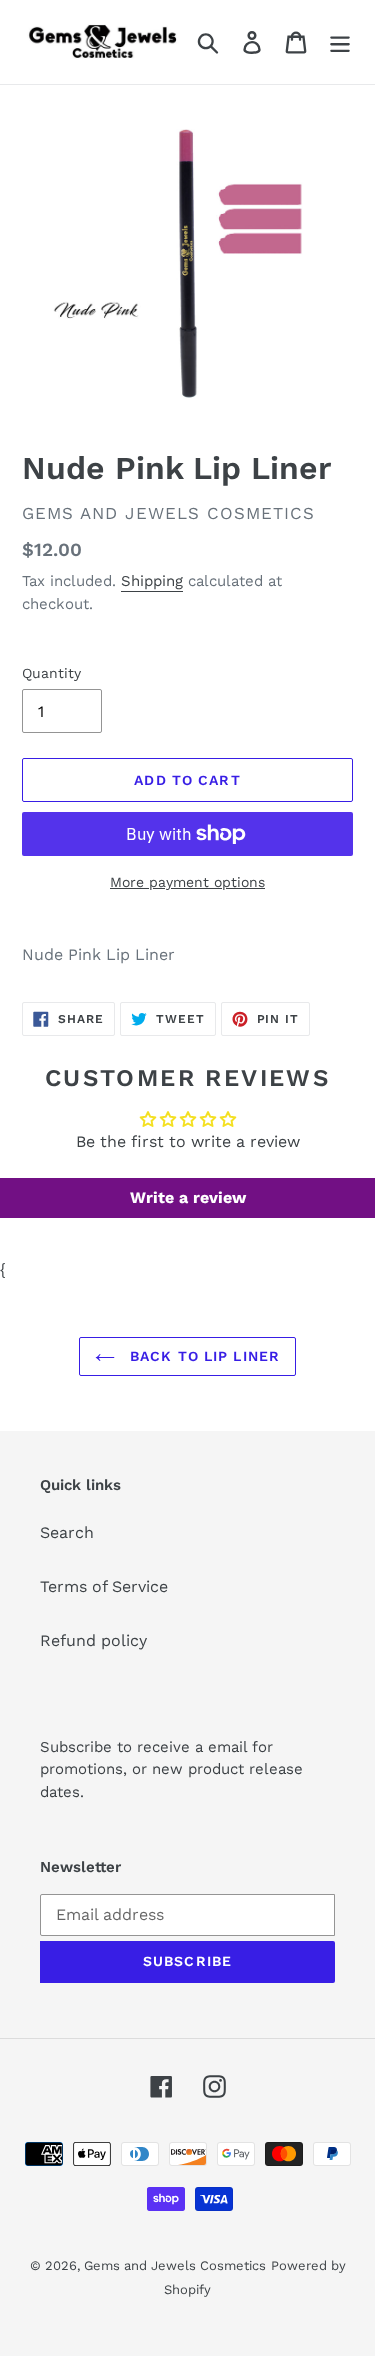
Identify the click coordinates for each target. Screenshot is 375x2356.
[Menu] (340, 42)
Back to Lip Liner (202, 1356)
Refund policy (93, 1640)
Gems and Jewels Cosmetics (175, 2265)
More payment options (187, 882)
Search (67, 1532)
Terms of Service (104, 1586)
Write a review (188, 1197)
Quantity (51, 673)
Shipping (152, 581)
